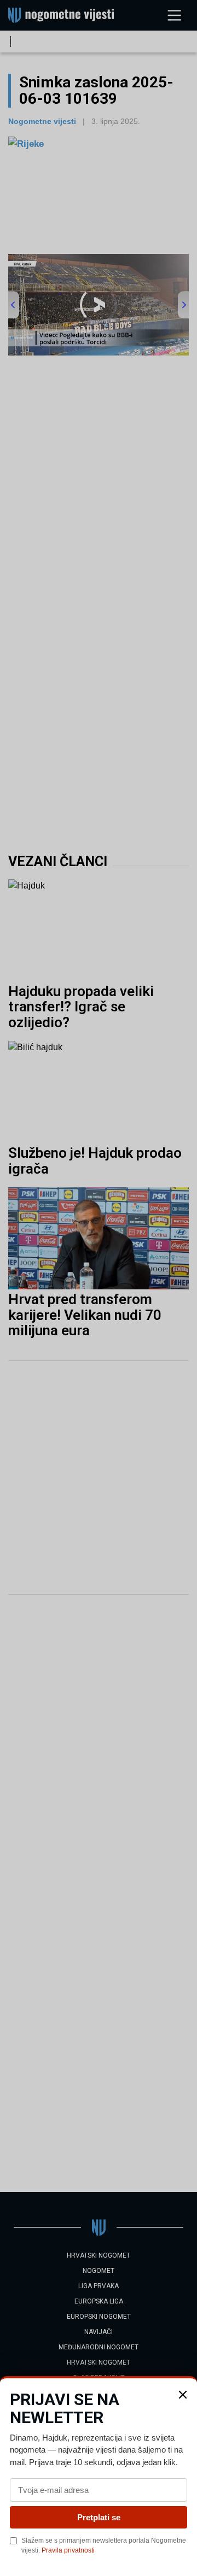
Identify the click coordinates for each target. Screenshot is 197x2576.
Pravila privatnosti (68, 2550)
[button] (183, 2395)
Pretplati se (99, 2517)
